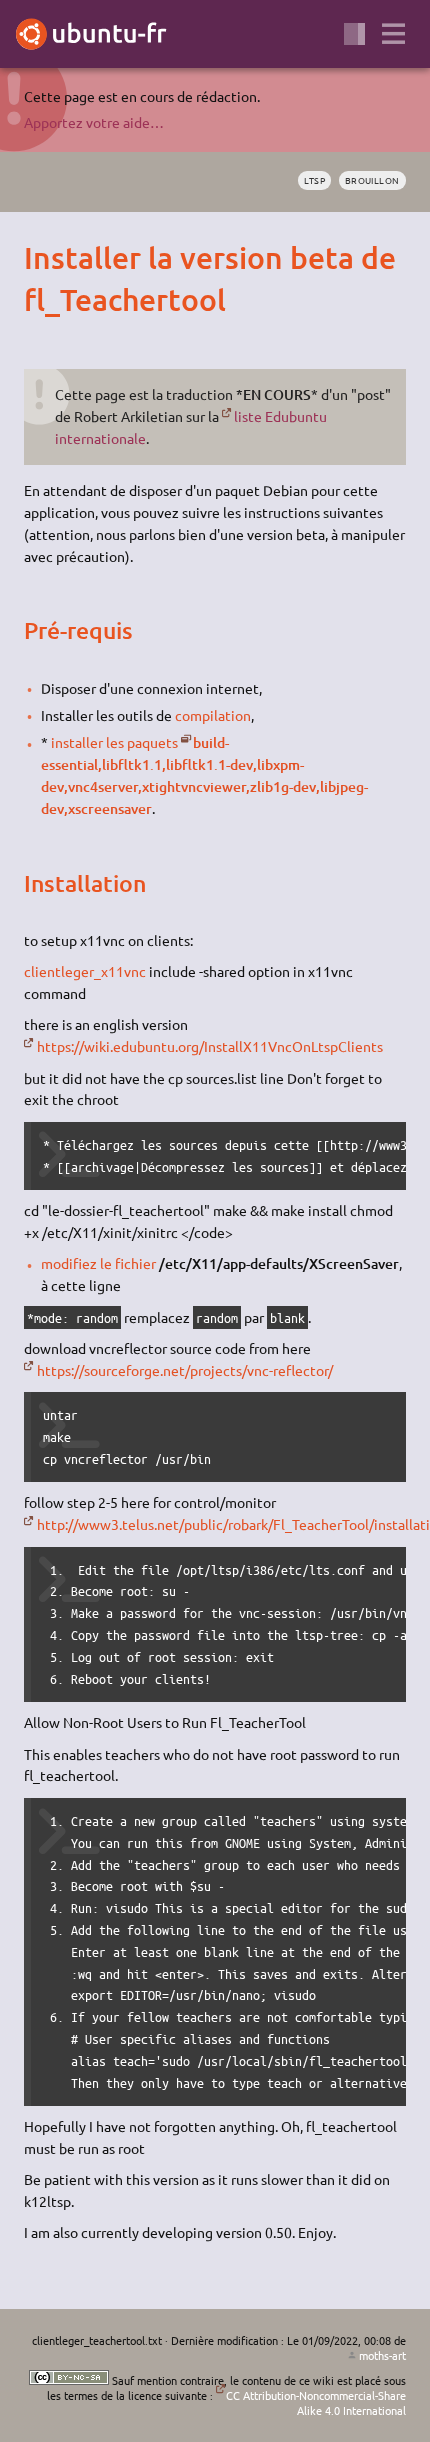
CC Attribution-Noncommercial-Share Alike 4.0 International (316, 2402)
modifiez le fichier (98, 1263)
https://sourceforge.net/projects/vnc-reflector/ (184, 1370)
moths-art (382, 2355)
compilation (213, 715)
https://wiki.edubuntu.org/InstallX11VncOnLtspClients (209, 1046)
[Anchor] (41, 257)
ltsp (314, 180)
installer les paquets (114, 742)
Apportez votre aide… (94, 122)
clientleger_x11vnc (85, 971)
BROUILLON (372, 180)
